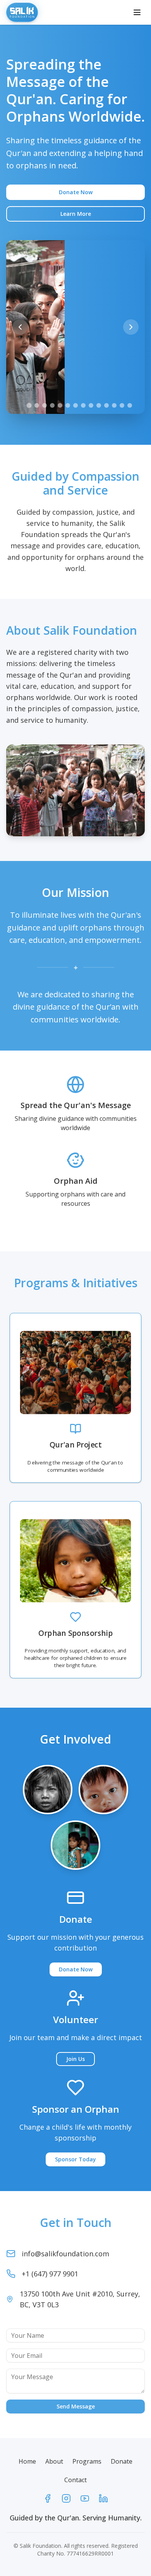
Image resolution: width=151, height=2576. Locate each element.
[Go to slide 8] (75, 405)
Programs (87, 2461)
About (54, 2461)
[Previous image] (20, 327)
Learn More (76, 214)
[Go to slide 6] (60, 405)
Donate (122, 2461)
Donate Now (76, 192)
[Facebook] (48, 2498)
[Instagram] (66, 2498)
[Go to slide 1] (21, 405)
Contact (75, 2480)
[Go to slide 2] (29, 405)
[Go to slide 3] (37, 405)
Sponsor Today (75, 2159)
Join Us (75, 2059)
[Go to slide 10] (91, 405)
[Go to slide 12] (106, 405)
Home (27, 2461)
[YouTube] (85, 2498)
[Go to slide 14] (122, 405)
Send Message (76, 2406)
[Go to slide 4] (45, 405)
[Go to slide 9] (83, 405)
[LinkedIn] (103, 2498)
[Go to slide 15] (130, 405)
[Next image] (131, 327)
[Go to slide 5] (52, 405)
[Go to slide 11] (99, 405)
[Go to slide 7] (68, 405)
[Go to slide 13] (114, 405)
